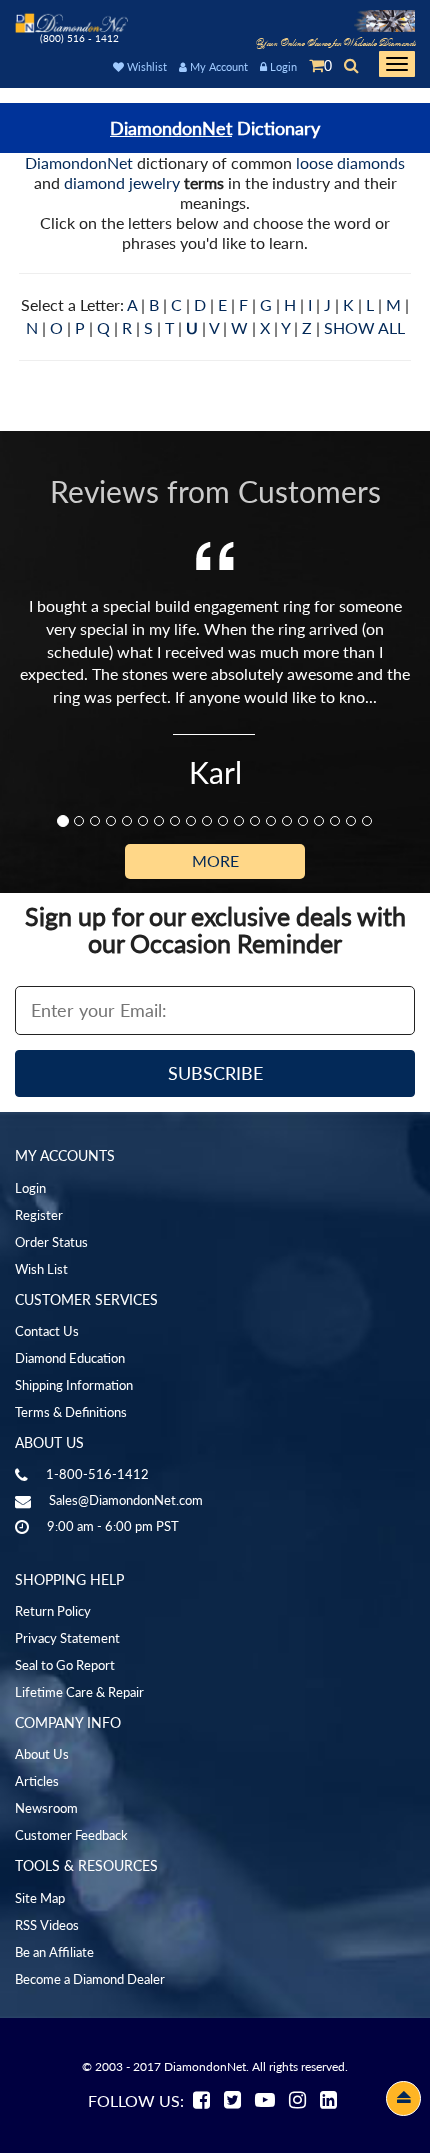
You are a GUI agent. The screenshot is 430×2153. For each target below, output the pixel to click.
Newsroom (46, 1808)
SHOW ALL (364, 327)
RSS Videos (47, 1925)
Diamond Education (70, 1358)
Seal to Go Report (65, 1665)
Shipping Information (74, 1385)
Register (39, 1215)
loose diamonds (350, 162)
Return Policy (53, 1611)
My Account (217, 66)
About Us (42, 1754)
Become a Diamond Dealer (90, 1979)
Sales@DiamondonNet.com (126, 1500)
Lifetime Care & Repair (79, 1692)
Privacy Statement (67, 1638)
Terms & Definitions (71, 1412)
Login (282, 66)
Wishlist (145, 66)
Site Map (40, 1898)
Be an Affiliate (54, 1952)
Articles (37, 1781)
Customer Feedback (71, 1835)
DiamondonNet (171, 128)
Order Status (51, 1242)
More (215, 860)
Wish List (41, 1269)
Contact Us (47, 1331)
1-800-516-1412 (97, 1474)
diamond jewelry (122, 182)
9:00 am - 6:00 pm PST (113, 1526)
